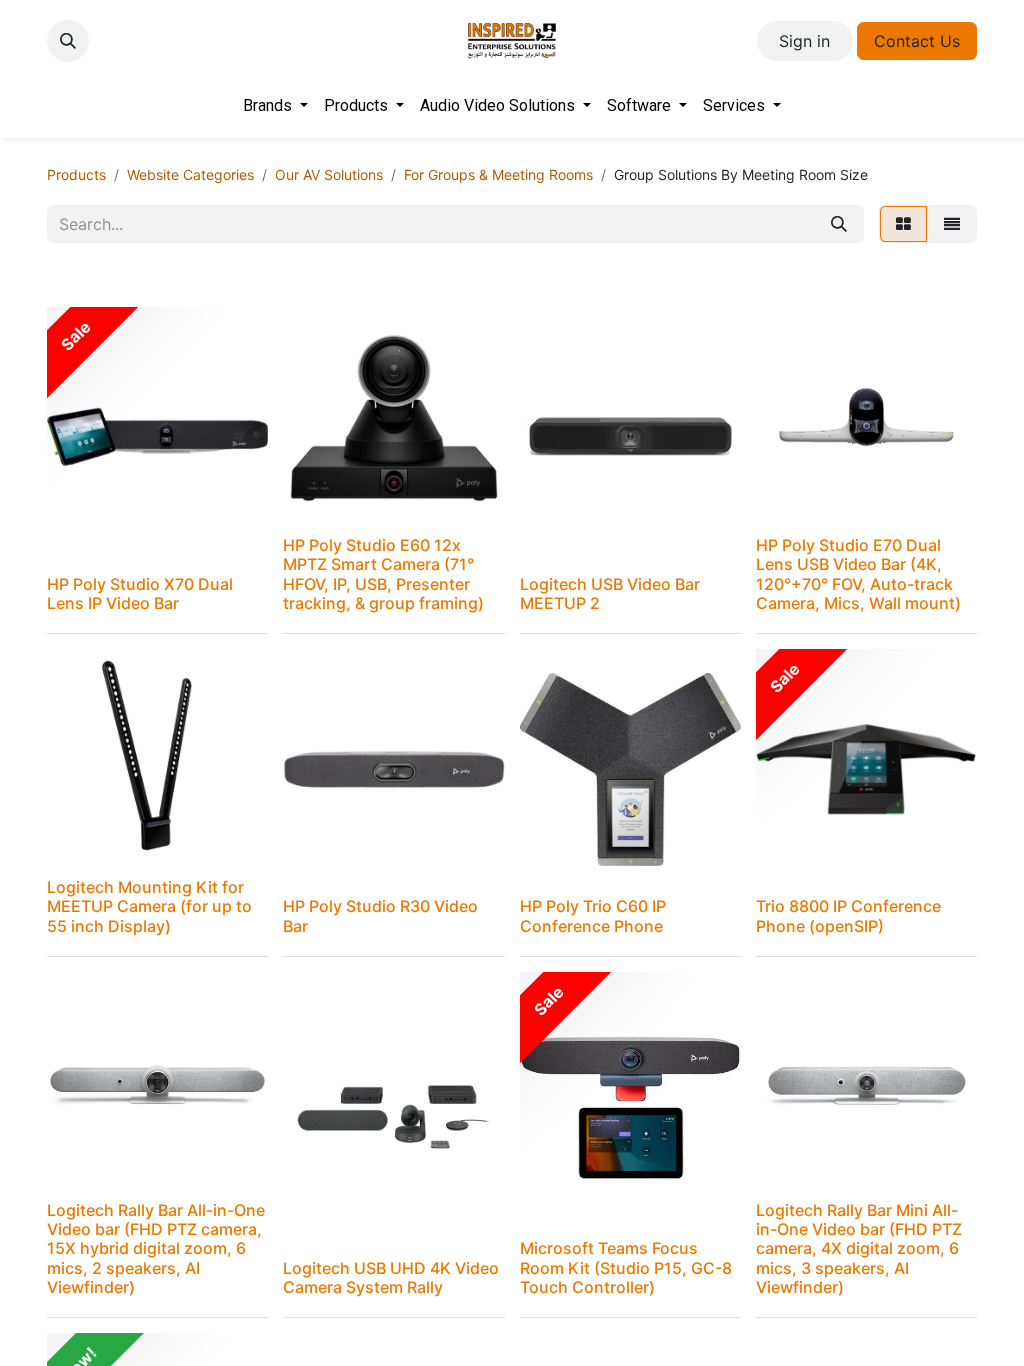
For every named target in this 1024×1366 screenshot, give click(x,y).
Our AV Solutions (329, 174)
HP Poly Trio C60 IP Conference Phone (593, 915)
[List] (952, 224)
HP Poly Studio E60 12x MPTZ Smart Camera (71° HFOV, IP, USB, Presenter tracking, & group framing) (383, 574)
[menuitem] (275, 106)
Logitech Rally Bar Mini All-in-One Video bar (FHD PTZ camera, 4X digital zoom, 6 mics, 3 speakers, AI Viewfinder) (859, 1248)
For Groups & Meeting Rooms (498, 174)
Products (76, 174)
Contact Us (917, 41)
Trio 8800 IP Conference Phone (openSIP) (848, 915)
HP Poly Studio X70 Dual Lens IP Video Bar (140, 593)
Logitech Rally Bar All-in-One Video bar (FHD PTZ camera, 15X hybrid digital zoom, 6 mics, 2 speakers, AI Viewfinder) (156, 1248)
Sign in (804, 41)
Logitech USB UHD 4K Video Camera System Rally (391, 1277)
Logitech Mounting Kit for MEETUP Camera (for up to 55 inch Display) (149, 906)
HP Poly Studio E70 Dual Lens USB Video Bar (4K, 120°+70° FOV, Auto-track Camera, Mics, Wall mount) (858, 574)
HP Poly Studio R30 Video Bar (380, 915)
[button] (68, 41)
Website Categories (190, 174)
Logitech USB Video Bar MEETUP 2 (610, 593)
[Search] (839, 224)
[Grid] (903, 224)
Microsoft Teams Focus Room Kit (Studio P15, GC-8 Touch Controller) (626, 1267)
